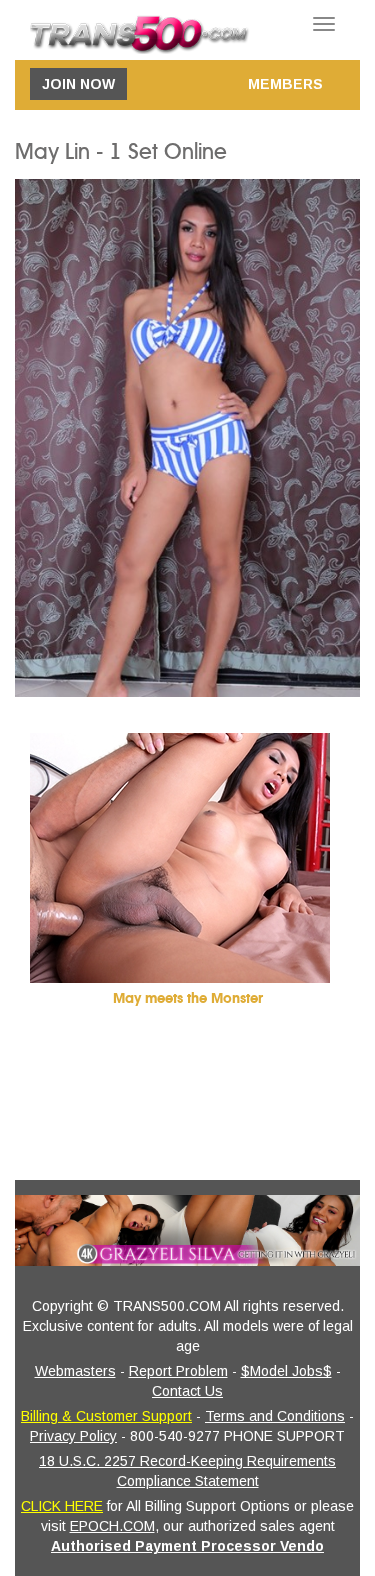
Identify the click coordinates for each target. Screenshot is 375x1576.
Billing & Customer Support (106, 1416)
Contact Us (187, 1391)
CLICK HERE (62, 1506)
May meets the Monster (188, 998)
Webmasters (75, 1371)
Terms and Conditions (275, 1416)
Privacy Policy (73, 1436)
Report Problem (178, 1371)
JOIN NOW (78, 84)
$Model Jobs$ (286, 1371)
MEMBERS (285, 84)
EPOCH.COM (112, 1526)
